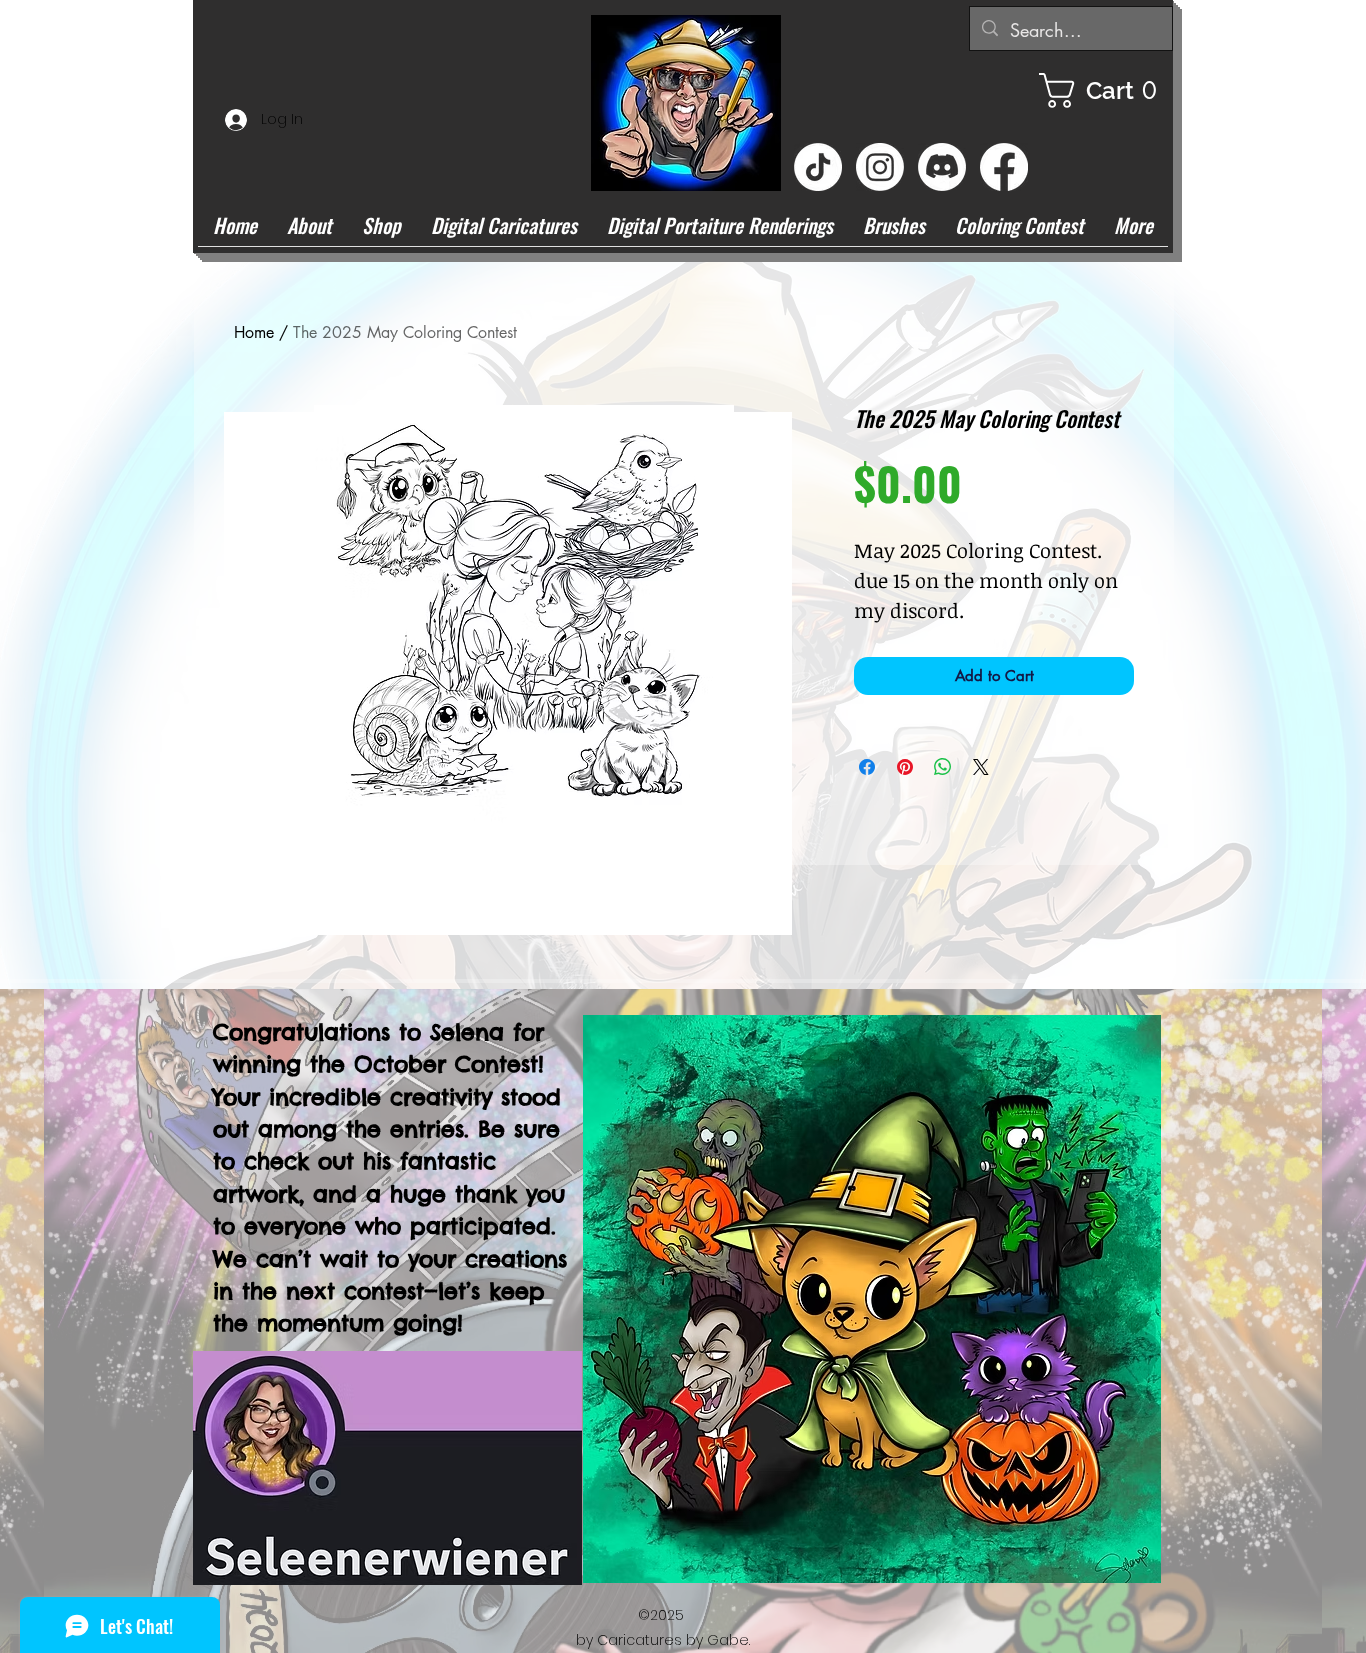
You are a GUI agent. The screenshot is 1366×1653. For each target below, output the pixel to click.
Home (254, 332)
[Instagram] (880, 167)
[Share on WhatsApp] (943, 767)
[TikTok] (818, 167)
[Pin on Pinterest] (905, 767)
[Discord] (942, 167)
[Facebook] (1004, 167)
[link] (1106, 90)
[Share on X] (981, 767)
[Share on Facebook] (867, 767)
